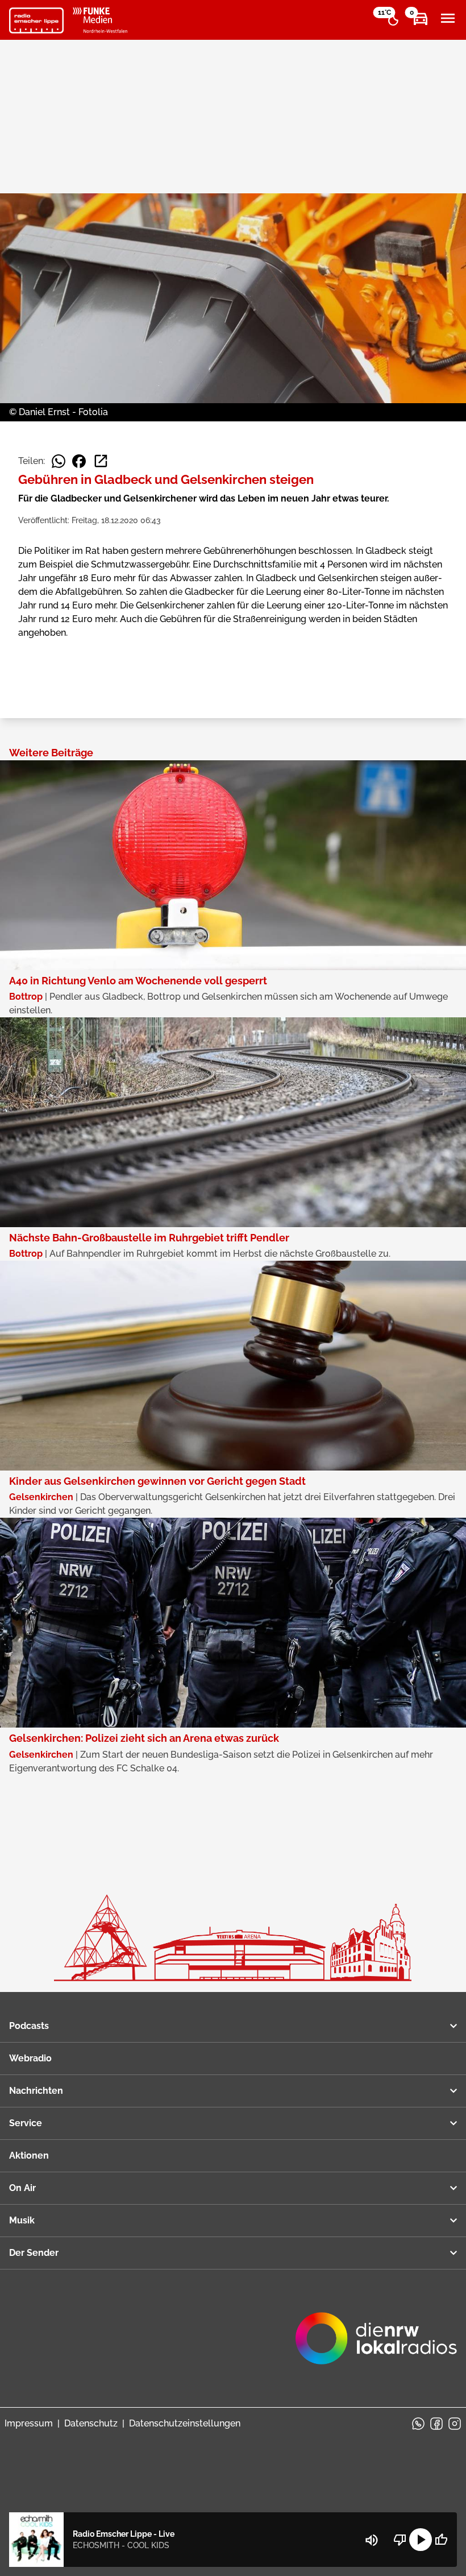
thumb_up (441, 2540)
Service (26, 2123)
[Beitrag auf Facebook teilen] (79, 461)
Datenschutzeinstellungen (185, 2423)
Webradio (30, 2058)
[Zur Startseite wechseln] (36, 20)
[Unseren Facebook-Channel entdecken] (436, 2424)
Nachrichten (36, 2091)
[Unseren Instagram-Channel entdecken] (455, 2424)
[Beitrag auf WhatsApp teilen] (59, 461)
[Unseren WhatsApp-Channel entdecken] (418, 2424)
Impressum (29, 2423)
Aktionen (29, 2155)
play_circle (421, 2540)
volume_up (372, 2540)
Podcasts (29, 2026)
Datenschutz (91, 2423)
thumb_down (400, 2540)
